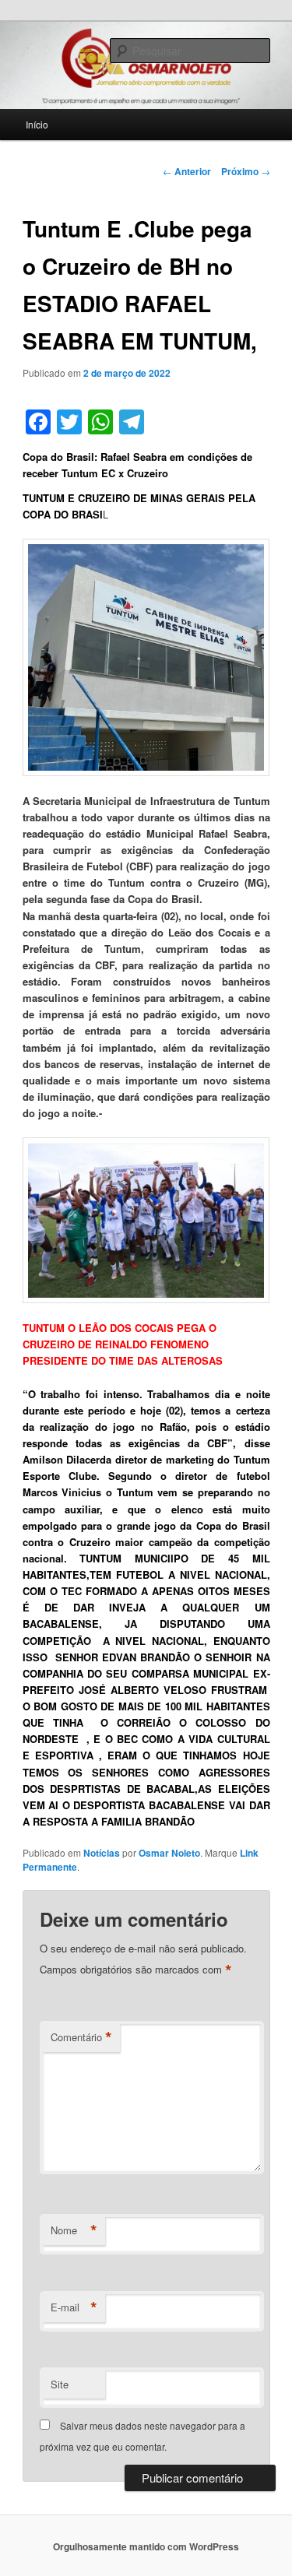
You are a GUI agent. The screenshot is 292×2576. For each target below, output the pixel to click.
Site (60, 2384)
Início (37, 124)
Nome (74, 2230)
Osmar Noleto (169, 1853)
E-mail (74, 2307)
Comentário (81, 2037)
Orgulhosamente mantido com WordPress (146, 2546)
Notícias (102, 1853)
